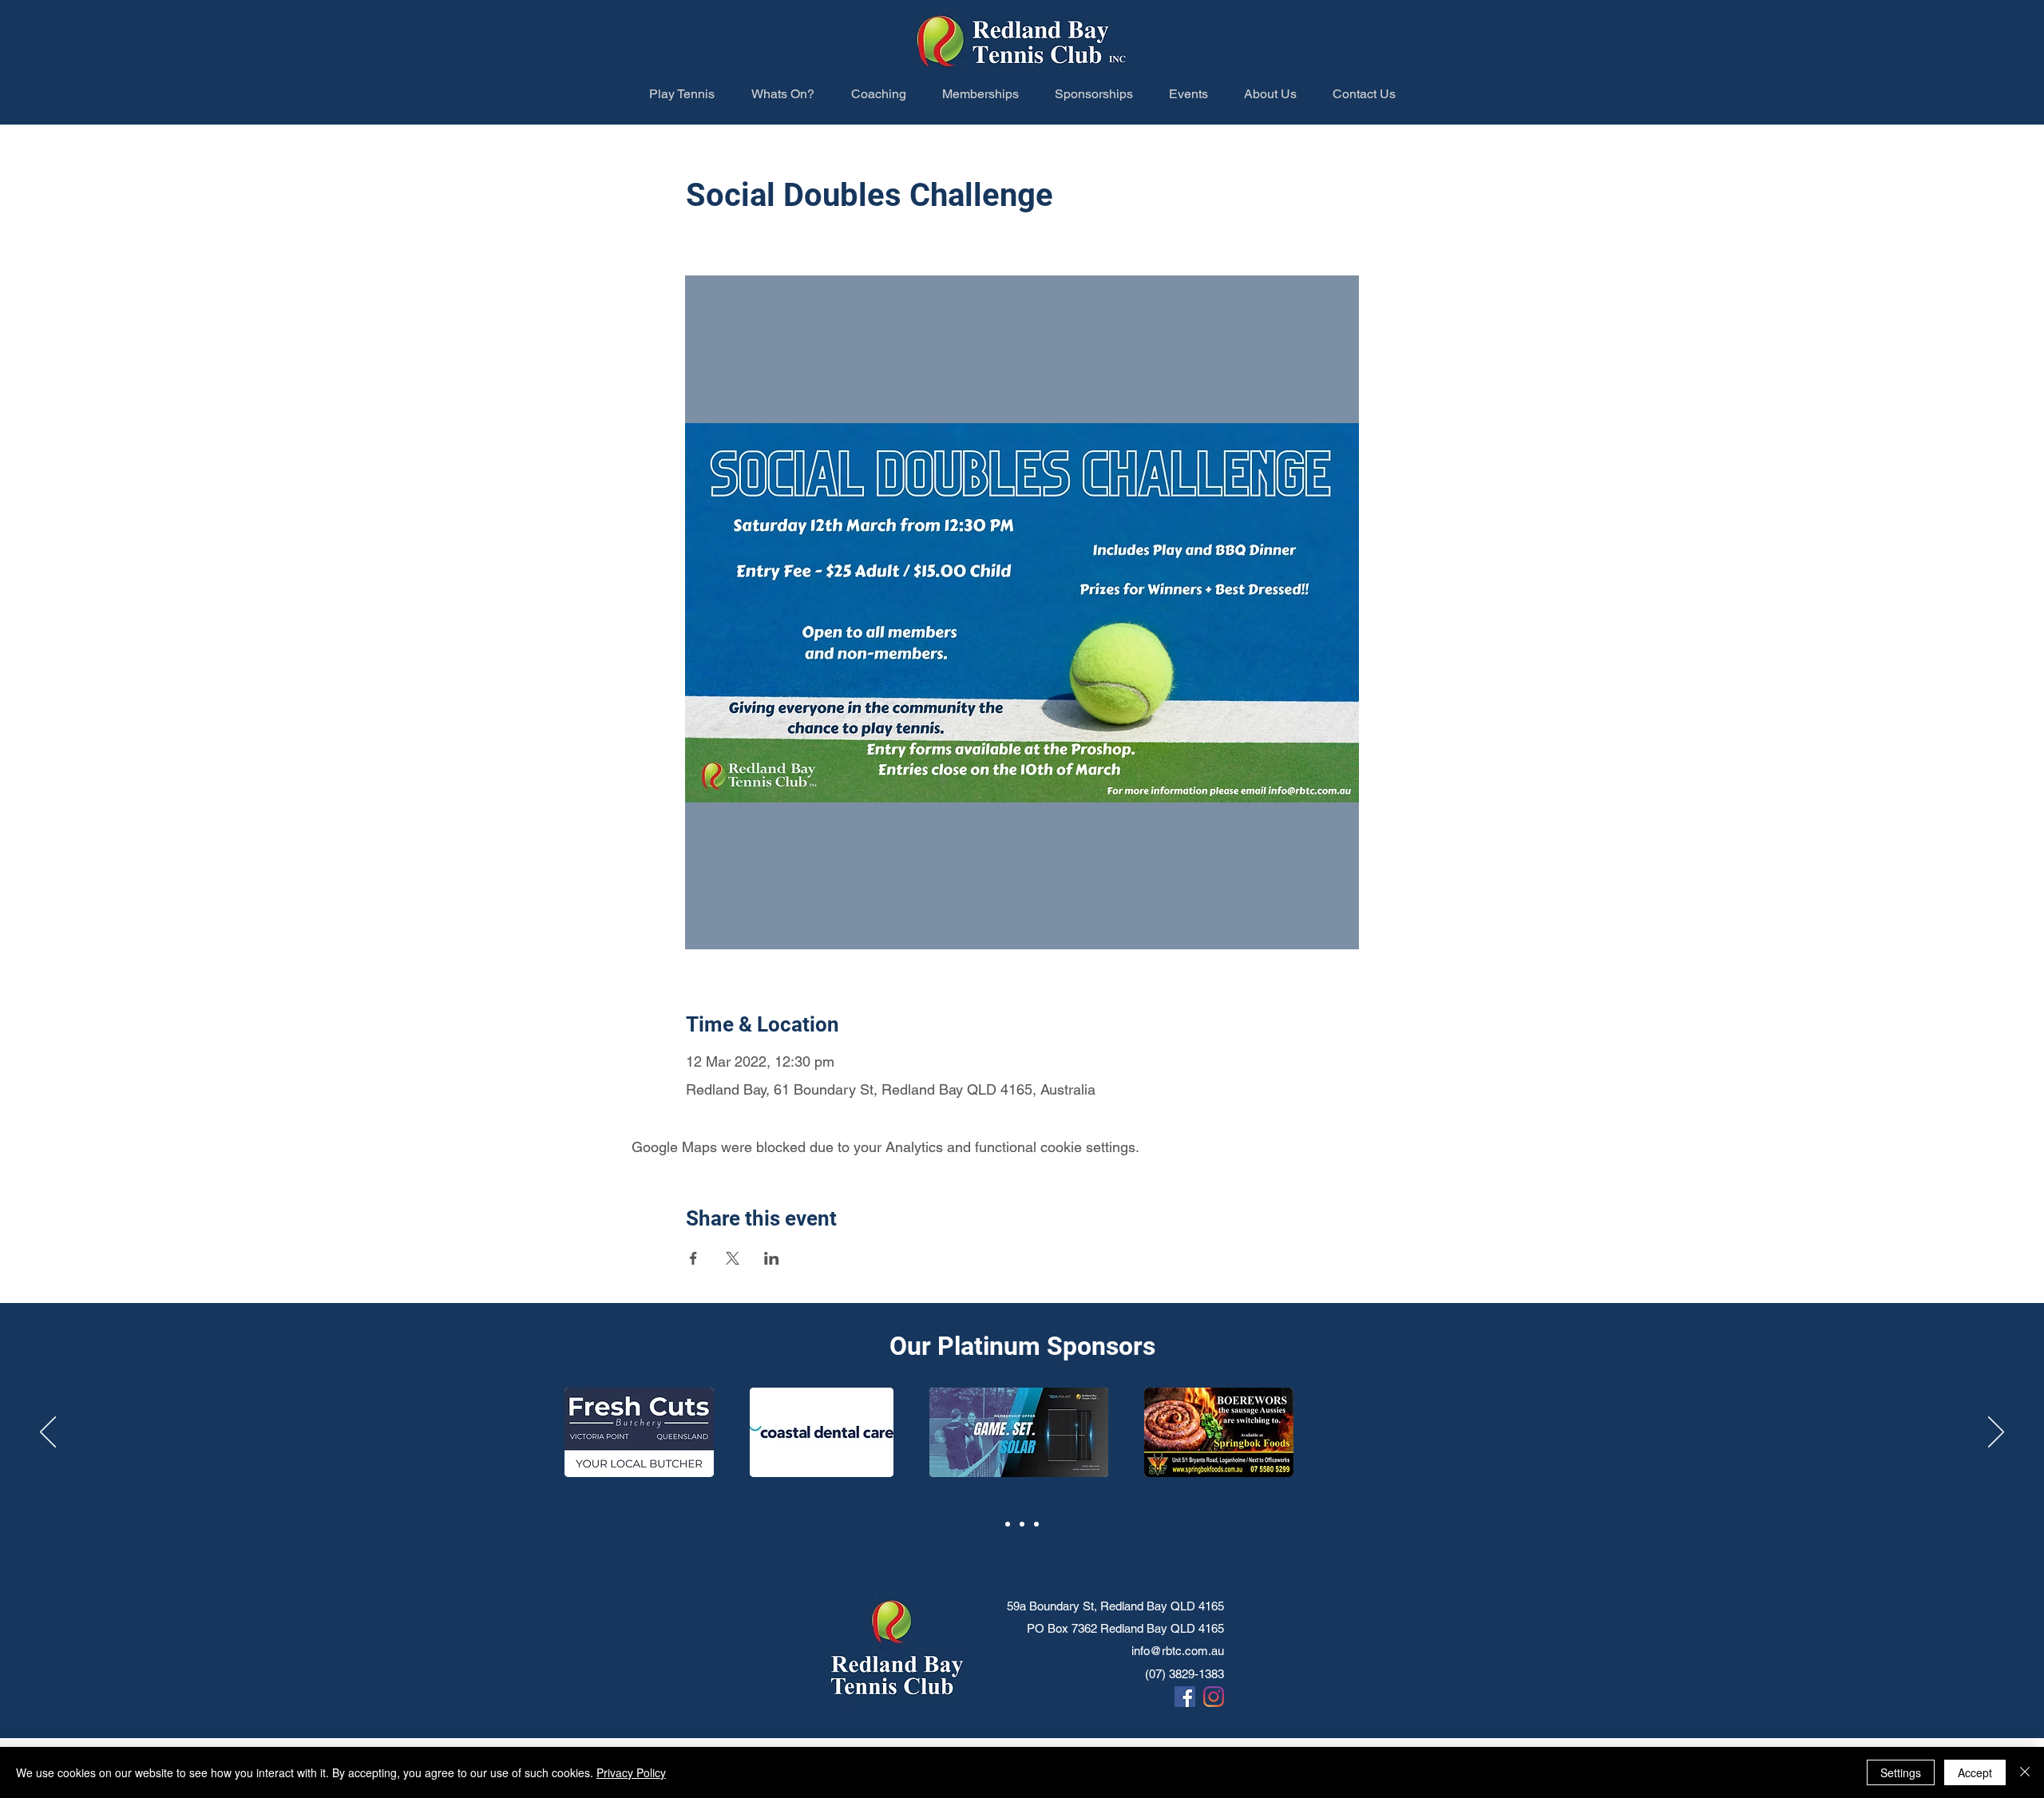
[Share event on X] (733, 1258)
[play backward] (283, 1440)
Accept (1975, 1772)
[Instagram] (1214, 1697)
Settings (1901, 1772)
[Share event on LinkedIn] (772, 1258)
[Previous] (48, 1433)
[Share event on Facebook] (693, 1258)
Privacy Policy (631, 1772)
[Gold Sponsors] (1022, 1524)
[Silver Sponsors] (1036, 1524)
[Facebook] (1185, 1697)
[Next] (1996, 1433)
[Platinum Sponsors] (1008, 1524)
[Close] (2025, 1772)
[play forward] (1790, 1440)
